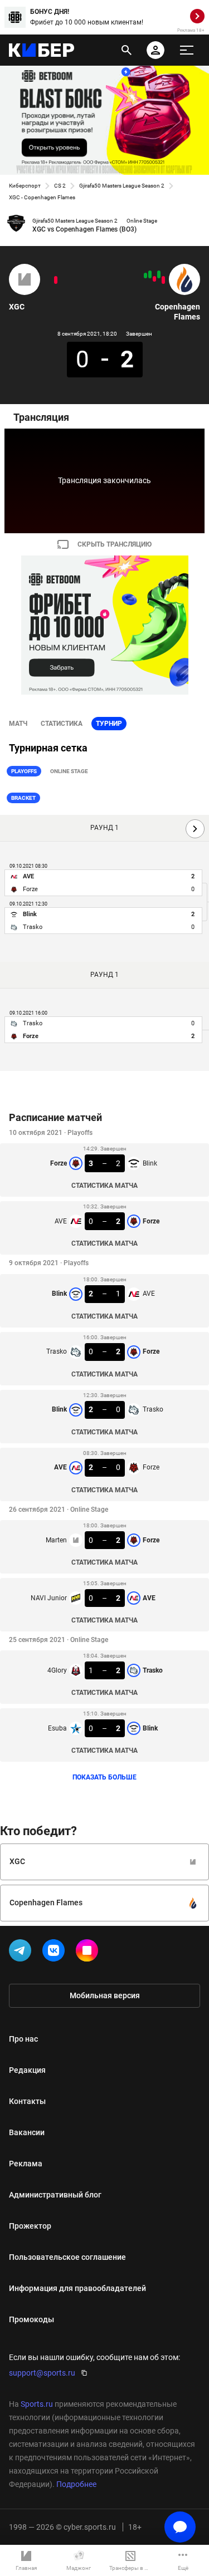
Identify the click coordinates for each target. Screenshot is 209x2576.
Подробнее (76, 2484)
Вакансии (27, 2132)
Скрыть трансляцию (115, 544)
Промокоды (31, 2319)
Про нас (23, 2039)
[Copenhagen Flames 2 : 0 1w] (159, 274)
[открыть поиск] (127, 50)
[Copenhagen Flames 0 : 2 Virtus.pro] (163, 280)
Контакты (27, 2101)
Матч (18, 724)
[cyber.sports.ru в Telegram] (22, 1953)
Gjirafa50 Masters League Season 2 (122, 186)
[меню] (187, 50)
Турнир (109, 724)
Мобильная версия (105, 1995)
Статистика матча (104, 1186)
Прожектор (30, 2226)
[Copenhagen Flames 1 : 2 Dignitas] (154, 279)
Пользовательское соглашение (67, 2257)
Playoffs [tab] (24, 771)
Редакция (27, 2070)
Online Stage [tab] (69, 771)
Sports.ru (37, 2404)
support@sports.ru (42, 2373)
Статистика (62, 724)
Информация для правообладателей (77, 2288)
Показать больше (104, 1777)
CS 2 (60, 186)
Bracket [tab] (23, 798)
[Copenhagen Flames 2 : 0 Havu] (150, 274)
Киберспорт (25, 186)
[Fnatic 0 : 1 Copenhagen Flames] (145, 276)
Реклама (26, 2164)
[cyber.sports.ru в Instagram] (89, 1953)
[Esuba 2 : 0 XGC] (56, 280)
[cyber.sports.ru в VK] (56, 1953)
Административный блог (55, 2195)
